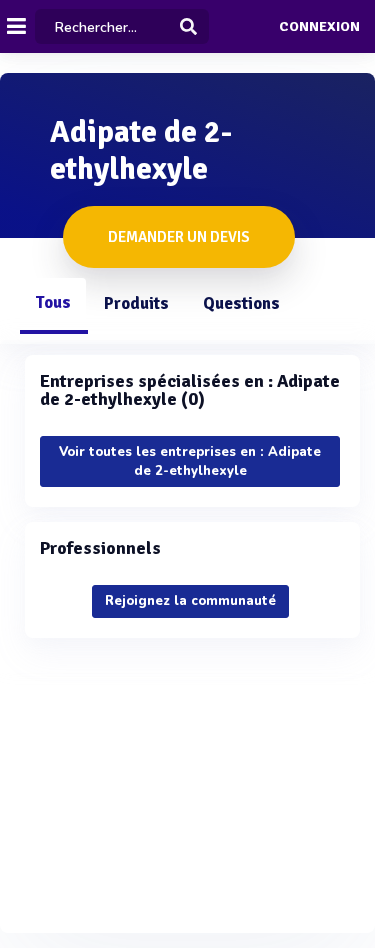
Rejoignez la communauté (190, 601)
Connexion (319, 27)
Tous (53, 302)
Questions (241, 303)
